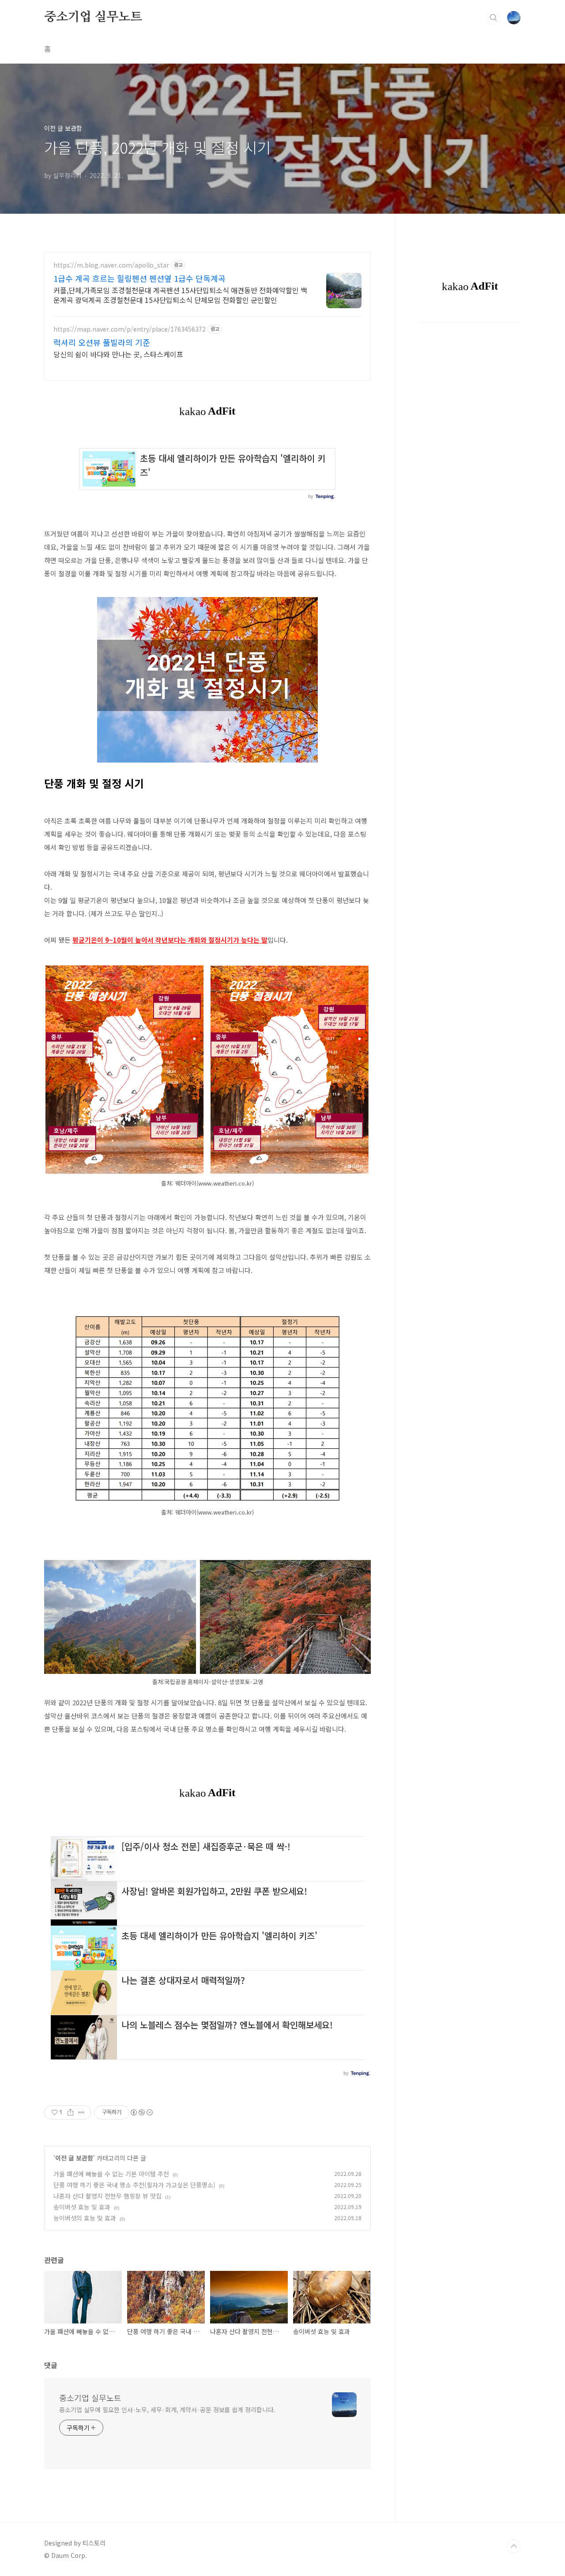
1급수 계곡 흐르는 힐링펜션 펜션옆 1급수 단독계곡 (139, 278)
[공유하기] (70, 2112)
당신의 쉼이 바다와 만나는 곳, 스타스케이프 (118, 354)
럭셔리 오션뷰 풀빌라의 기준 (102, 342)
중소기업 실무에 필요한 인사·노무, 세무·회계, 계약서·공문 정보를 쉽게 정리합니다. (167, 2410)
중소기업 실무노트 (93, 17)
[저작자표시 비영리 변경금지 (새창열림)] (141, 2112)
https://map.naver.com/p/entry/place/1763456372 (130, 329)
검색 (493, 18)
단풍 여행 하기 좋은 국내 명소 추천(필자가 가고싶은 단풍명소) (134, 2185)
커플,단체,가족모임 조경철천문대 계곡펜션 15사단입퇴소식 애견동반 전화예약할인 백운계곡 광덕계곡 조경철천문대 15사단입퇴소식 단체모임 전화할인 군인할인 (180, 295)
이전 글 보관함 (74, 2158)
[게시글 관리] (81, 2112)
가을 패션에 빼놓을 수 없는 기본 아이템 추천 (111, 2174)
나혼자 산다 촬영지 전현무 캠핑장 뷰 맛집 (107, 2196)
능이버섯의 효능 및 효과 (85, 2218)
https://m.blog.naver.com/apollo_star (111, 265)
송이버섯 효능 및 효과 (82, 2207)
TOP (514, 2546)
